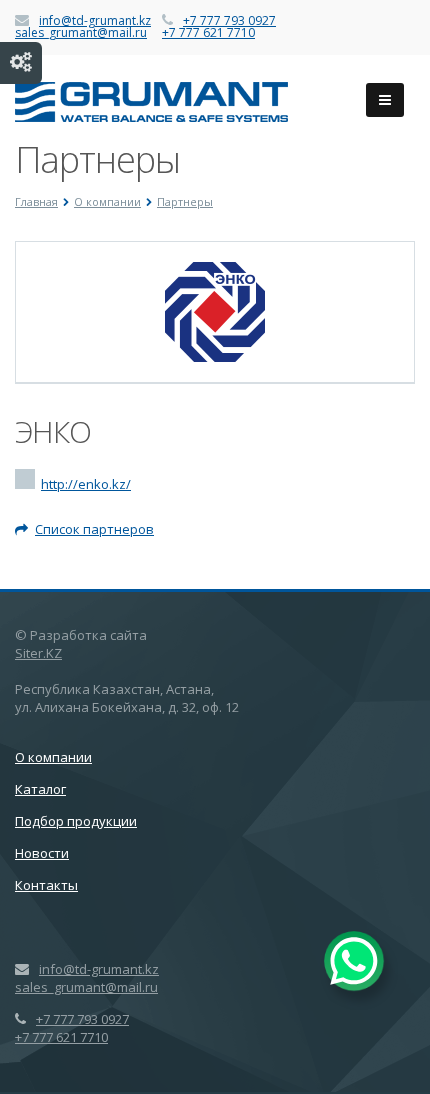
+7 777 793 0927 (229, 20)
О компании (53, 757)
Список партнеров (94, 529)
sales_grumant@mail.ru (81, 32)
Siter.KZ (38, 653)
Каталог (40, 789)
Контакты (46, 885)
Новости (42, 853)
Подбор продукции (76, 821)
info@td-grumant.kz (95, 20)
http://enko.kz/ (86, 484)
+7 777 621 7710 (208, 32)
